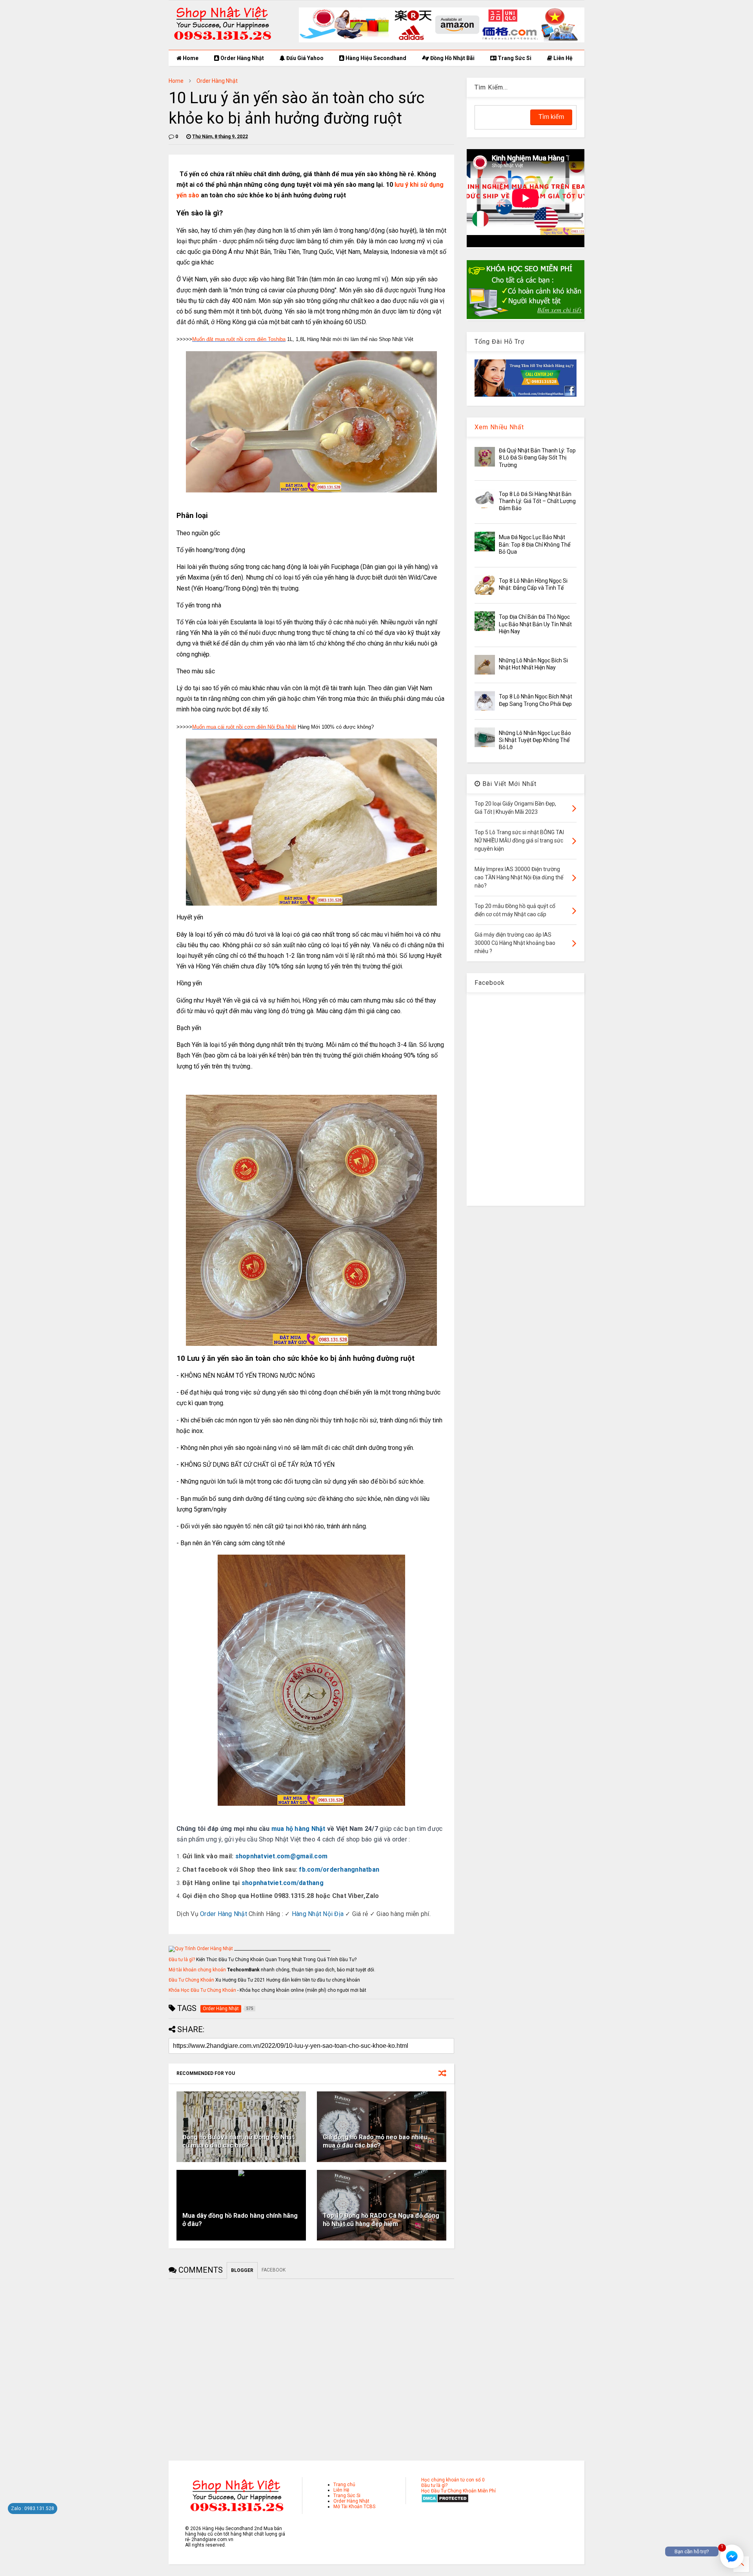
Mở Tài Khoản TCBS (354, 2507)
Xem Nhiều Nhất (499, 427)
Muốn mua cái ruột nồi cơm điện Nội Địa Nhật (244, 727)
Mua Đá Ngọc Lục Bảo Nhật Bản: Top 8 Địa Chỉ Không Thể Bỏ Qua (535, 544)
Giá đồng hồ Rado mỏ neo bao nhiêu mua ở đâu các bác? (375, 2141)
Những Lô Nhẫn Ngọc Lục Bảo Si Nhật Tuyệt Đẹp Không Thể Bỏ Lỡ (535, 740)
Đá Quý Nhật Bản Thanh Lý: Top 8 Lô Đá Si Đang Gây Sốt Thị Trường (537, 458)
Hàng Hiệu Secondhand (375, 58)
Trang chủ (344, 2485)
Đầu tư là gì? (182, 1960)
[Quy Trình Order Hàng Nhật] (201, 1949)
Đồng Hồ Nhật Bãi (452, 58)
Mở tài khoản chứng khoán (197, 1970)
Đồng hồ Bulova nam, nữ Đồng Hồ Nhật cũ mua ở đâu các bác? (238, 2141)
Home (190, 58)
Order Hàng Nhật (242, 58)
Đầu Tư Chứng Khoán (191, 1980)
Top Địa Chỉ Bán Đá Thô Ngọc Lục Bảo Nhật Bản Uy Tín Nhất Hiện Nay (535, 624)
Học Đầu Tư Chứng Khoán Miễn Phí (458, 2491)
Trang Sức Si (514, 58)
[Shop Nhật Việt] (442, 41)
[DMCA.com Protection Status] (445, 2501)
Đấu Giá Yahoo (304, 58)
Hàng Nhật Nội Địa (318, 1914)
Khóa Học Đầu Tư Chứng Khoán (202, 1990)
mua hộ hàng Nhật (298, 1829)
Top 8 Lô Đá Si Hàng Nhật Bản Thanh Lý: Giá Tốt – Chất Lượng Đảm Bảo (537, 501)
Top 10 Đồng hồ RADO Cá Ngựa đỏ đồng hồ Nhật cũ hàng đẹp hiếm (381, 2220)
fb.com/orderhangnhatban (339, 1870)
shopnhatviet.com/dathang (283, 1883)
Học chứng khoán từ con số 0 (453, 2480)
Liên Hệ (562, 58)
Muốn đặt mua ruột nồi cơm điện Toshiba (239, 339)
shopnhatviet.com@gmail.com (282, 1856)
